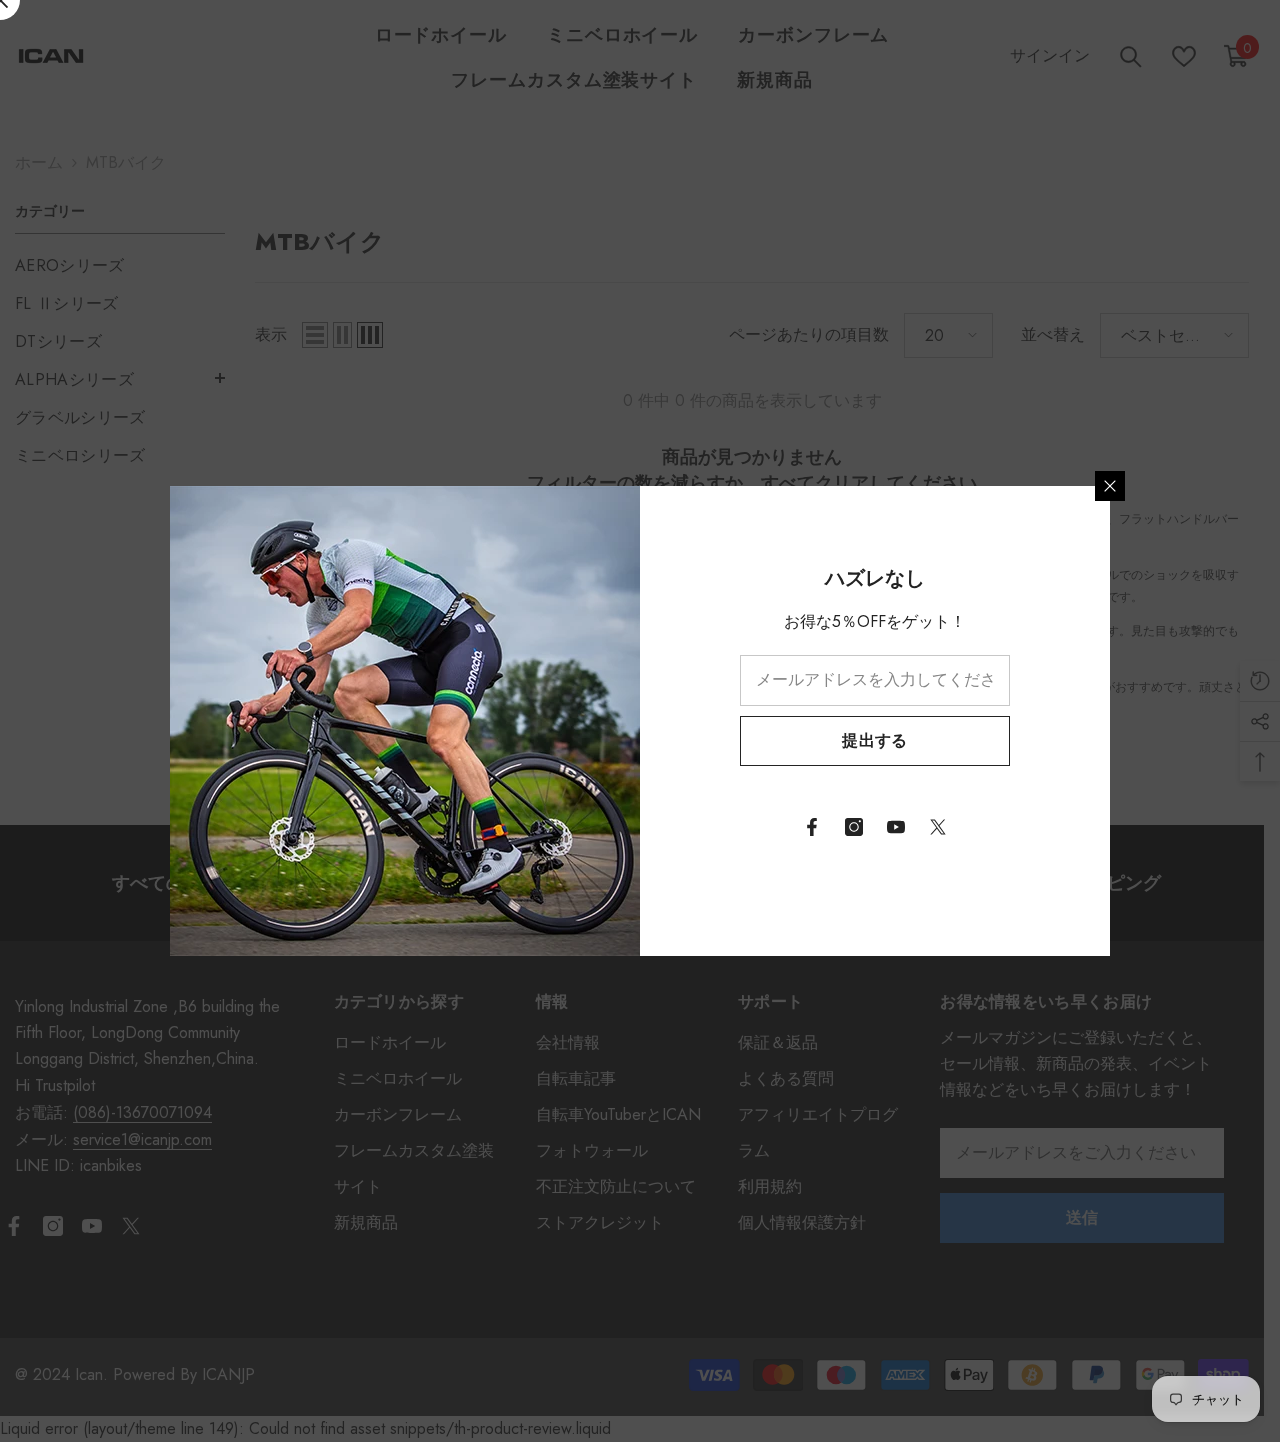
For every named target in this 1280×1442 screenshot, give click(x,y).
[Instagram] (854, 827)
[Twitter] (938, 827)
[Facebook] (812, 827)
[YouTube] (896, 827)
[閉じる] (1110, 486)
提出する (874, 740)
